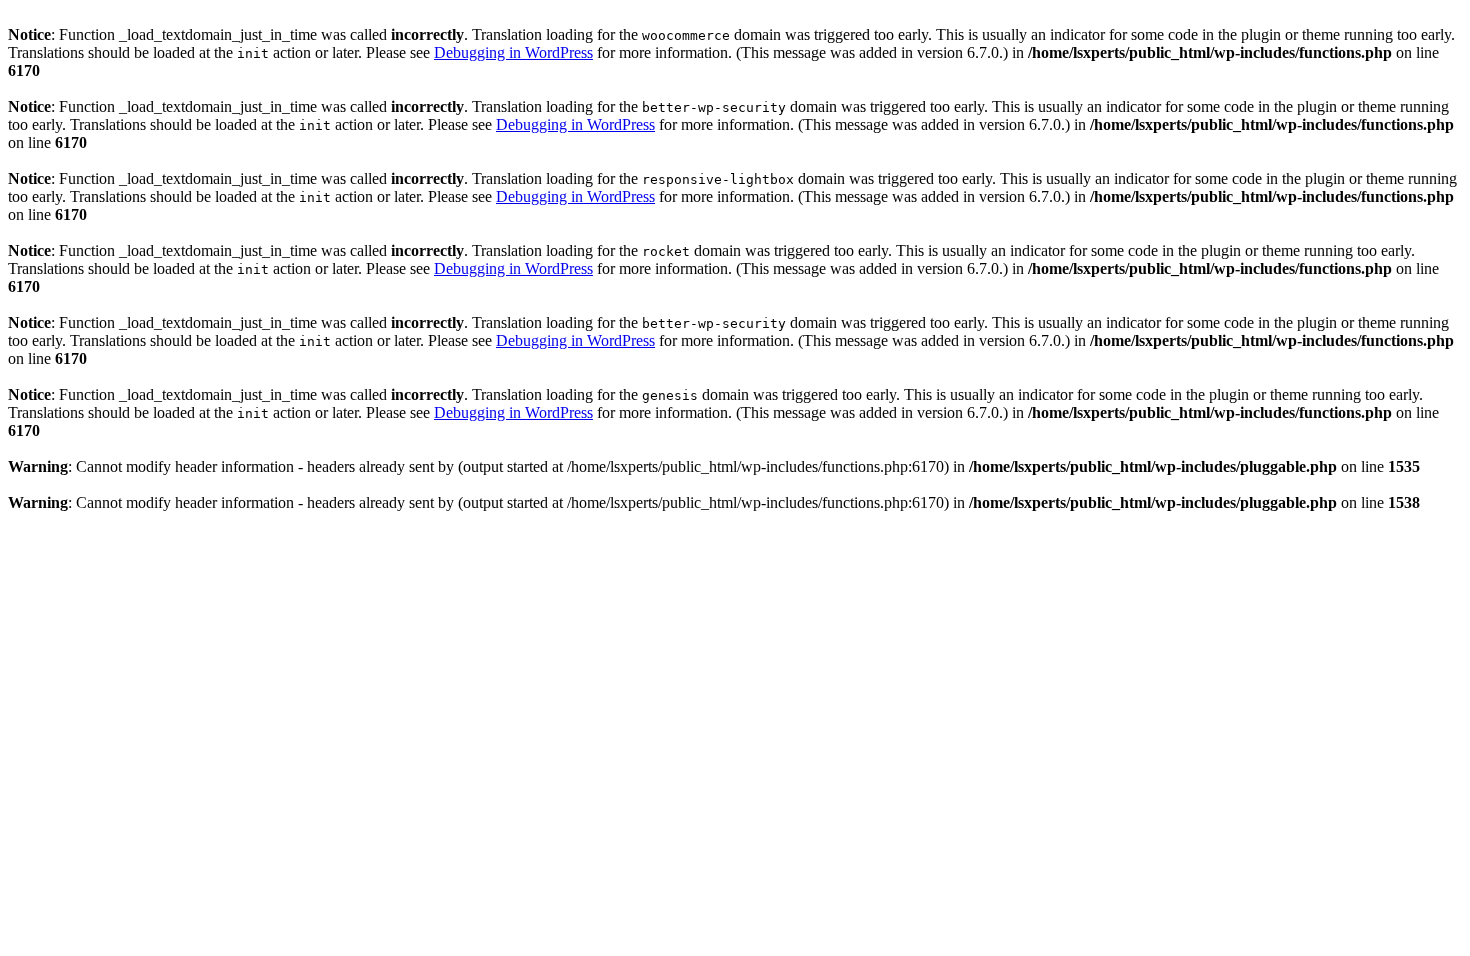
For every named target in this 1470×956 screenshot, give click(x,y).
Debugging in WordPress (513, 52)
